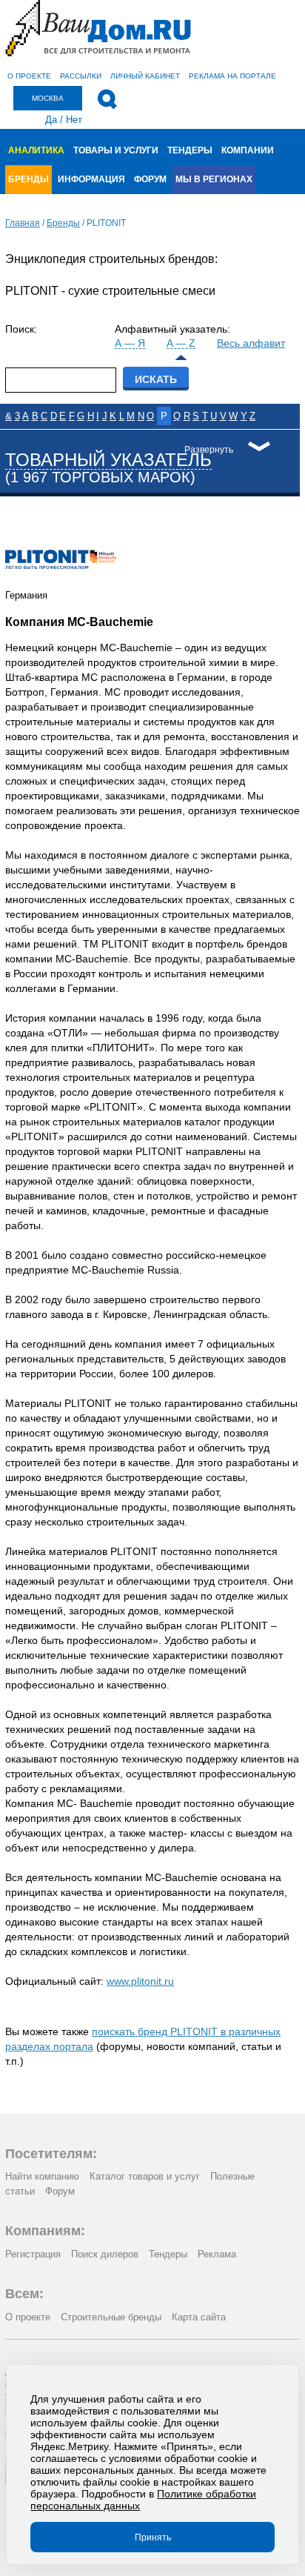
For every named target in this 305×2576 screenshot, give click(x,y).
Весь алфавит (251, 343)
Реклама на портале (232, 76)
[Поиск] (107, 99)
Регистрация (33, 2254)
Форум (150, 179)
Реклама (217, 2254)
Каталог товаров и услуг (145, 2176)
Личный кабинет (145, 76)
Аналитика (36, 150)
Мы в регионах (214, 179)
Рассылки (81, 76)
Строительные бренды (111, 2317)
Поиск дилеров (105, 2254)
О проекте (29, 76)
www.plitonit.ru (140, 1981)
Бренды (29, 179)
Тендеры (190, 150)
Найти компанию (42, 2176)
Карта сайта (199, 2317)
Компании (248, 150)
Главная (23, 223)
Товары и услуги (116, 150)
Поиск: (21, 329)
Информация (91, 179)
